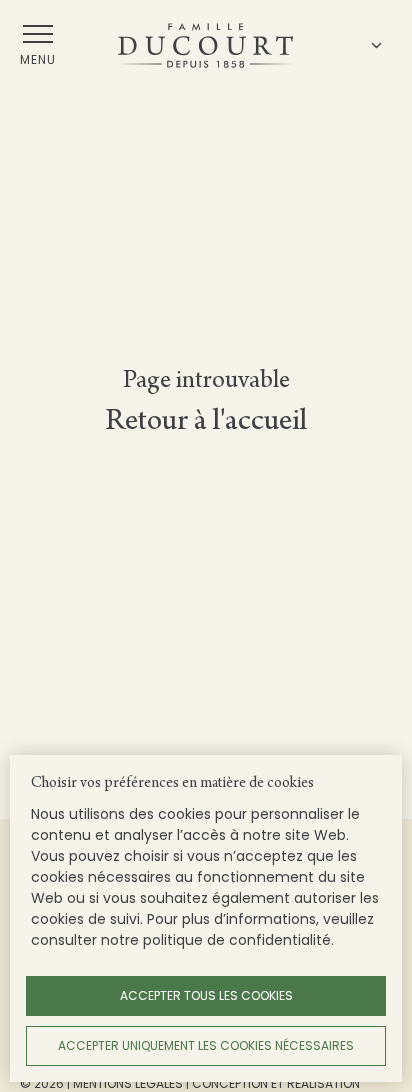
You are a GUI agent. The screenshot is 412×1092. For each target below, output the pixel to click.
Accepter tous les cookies (206, 995)
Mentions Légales (128, 1083)
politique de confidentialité (237, 940)
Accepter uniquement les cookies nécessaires (206, 1045)
